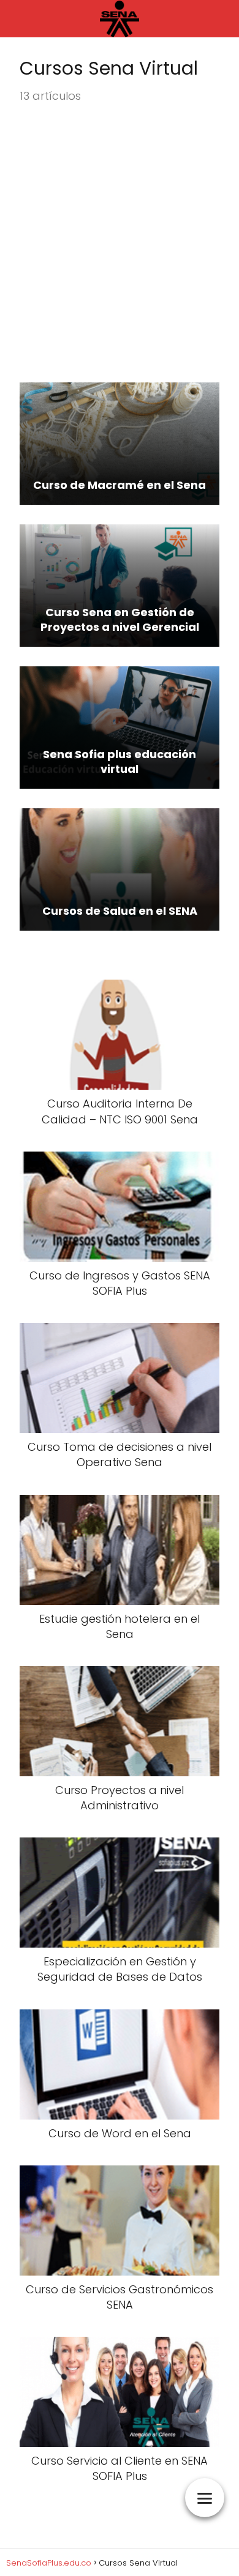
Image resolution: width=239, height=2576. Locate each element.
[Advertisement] (120, 244)
